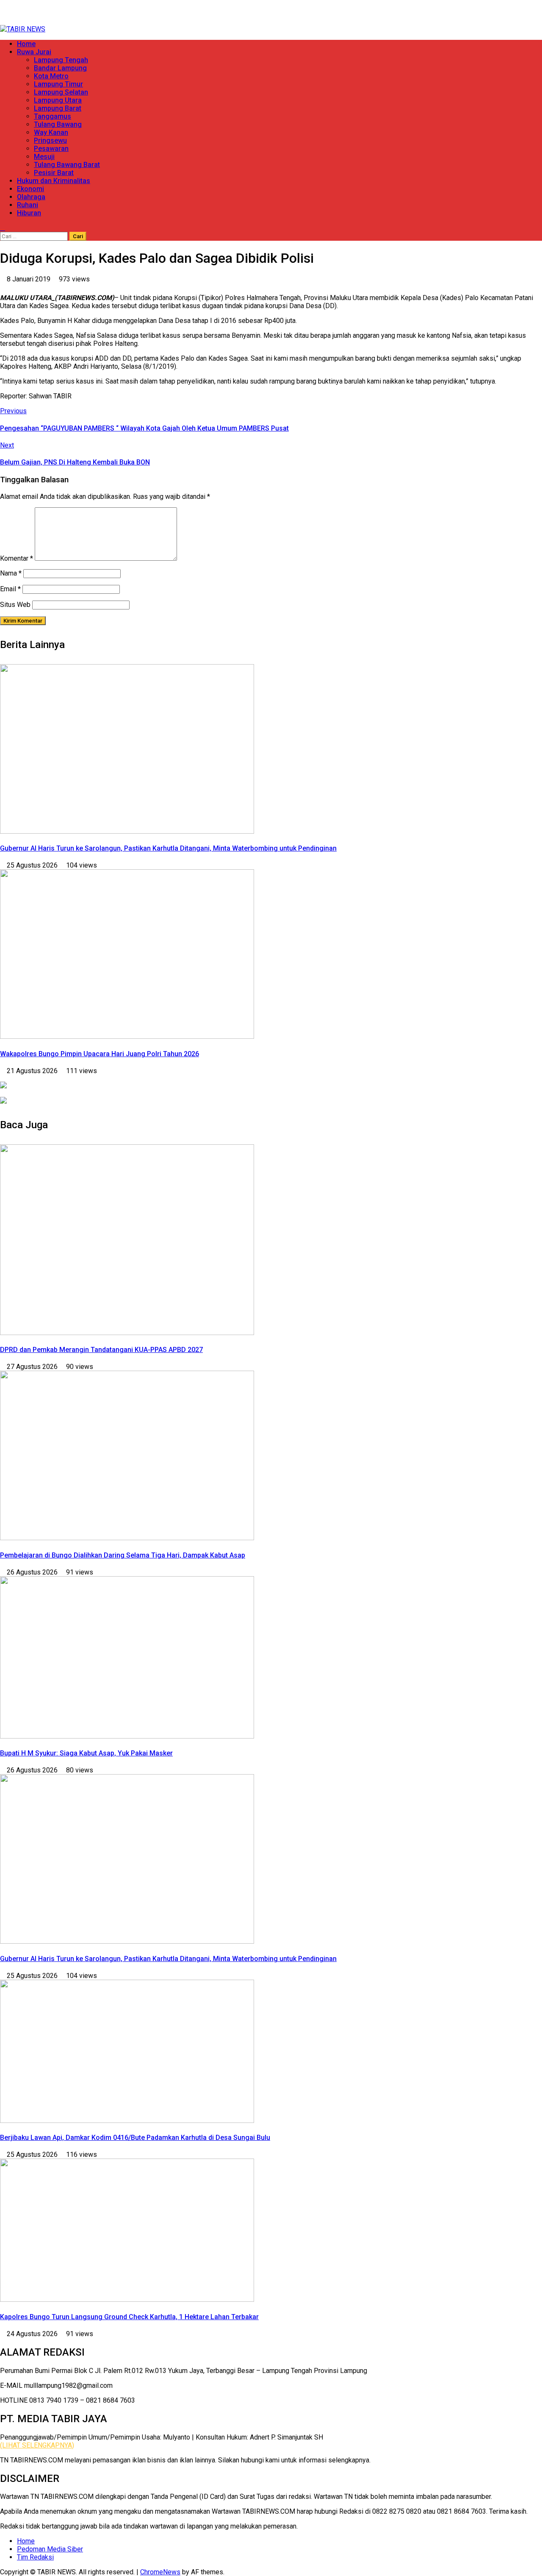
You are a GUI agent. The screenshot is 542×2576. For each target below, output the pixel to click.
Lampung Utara (58, 100)
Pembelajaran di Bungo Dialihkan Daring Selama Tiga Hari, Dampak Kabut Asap (123, 1555)
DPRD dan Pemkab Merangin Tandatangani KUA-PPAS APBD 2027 (101, 1350)
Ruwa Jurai (34, 52)
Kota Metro (51, 76)
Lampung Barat (58, 108)
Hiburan (29, 213)
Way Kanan (51, 132)
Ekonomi (30, 189)
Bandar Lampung (60, 68)
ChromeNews (160, 2572)
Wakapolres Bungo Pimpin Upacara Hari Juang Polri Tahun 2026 (100, 1054)
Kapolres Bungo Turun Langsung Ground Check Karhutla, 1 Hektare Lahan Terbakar (129, 2317)
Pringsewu (50, 140)
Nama (11, 573)
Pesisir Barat (54, 173)
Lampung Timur (58, 84)
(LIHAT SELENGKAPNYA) (37, 2445)
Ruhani (28, 205)
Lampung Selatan (61, 92)
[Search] (3, 228)
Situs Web (15, 605)
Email (10, 589)
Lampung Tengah (61, 60)
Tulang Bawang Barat (67, 165)
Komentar (17, 558)
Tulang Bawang (58, 124)
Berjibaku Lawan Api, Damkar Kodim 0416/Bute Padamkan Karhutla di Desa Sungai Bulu (135, 2138)
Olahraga (31, 197)
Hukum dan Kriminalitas (54, 181)
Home (26, 44)
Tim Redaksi (35, 2557)
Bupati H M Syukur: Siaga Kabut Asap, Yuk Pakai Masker (86, 1753)
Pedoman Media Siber (50, 2549)
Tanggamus (53, 116)
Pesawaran (51, 149)
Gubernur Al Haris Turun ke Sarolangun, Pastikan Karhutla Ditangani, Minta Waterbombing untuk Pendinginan (168, 848)
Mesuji (44, 157)
